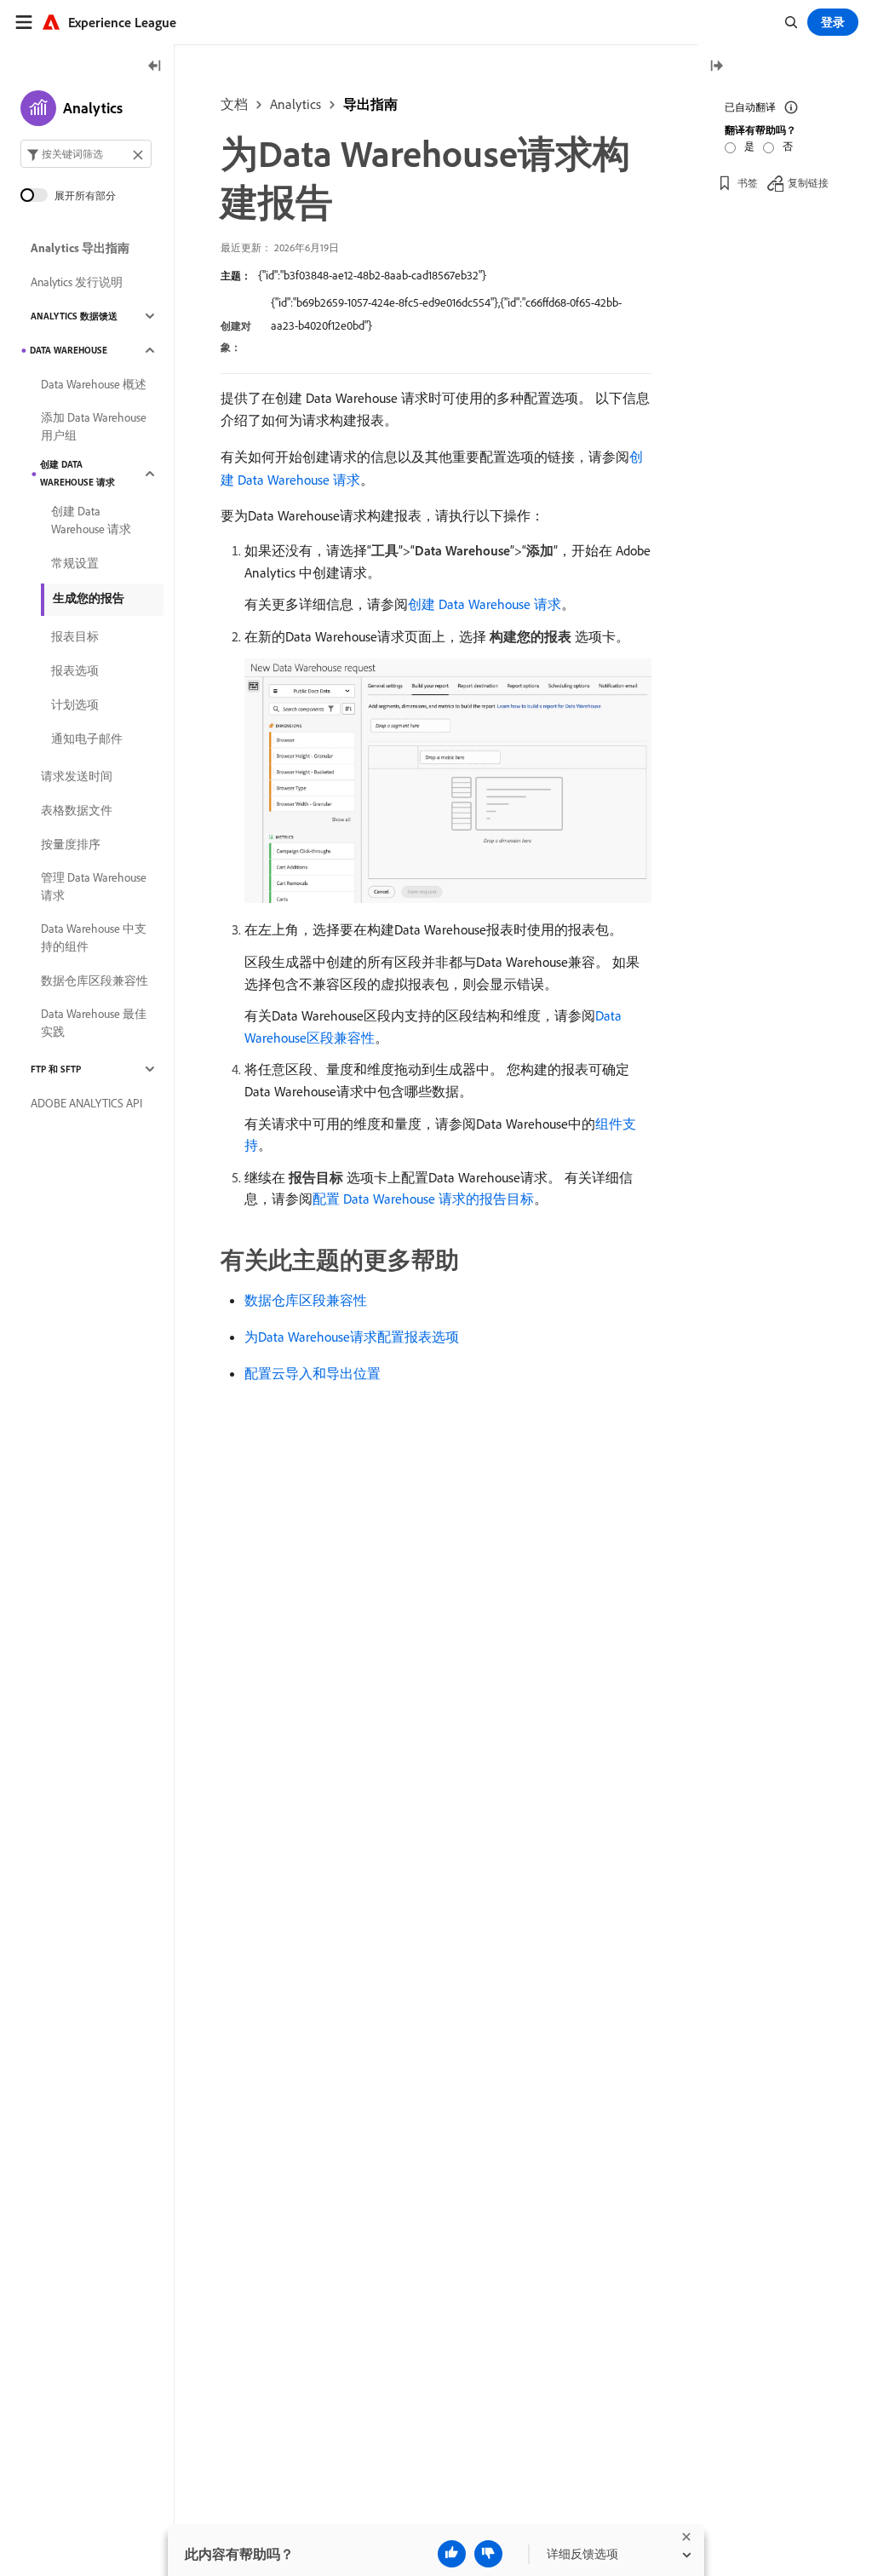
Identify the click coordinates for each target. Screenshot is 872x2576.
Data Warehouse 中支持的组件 (94, 937)
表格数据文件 (77, 810)
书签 (748, 183)
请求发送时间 (77, 776)
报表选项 (75, 670)
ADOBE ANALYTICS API (86, 1103)
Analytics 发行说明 (77, 282)
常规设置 (75, 563)
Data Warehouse (69, 350)
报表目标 (75, 636)
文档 (234, 104)
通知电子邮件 (87, 739)
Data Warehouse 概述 (94, 384)
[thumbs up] (452, 2554)
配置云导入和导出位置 (313, 1373)
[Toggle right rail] (716, 67)
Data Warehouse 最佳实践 (94, 1023)
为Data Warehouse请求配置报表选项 (352, 1337)
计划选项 (75, 704)
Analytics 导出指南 (80, 248)
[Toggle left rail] (155, 67)
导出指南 (370, 104)
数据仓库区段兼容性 (306, 1300)
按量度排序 (71, 844)
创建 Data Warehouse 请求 (485, 604)
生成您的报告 (89, 598)
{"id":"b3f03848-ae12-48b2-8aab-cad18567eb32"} (372, 275)
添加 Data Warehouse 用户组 (94, 426)
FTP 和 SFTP (56, 1069)
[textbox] (86, 154)
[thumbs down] (488, 2554)
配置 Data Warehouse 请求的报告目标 (423, 1199)
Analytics (295, 104)
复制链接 (808, 183)
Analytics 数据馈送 (74, 316)
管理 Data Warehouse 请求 (94, 886)
